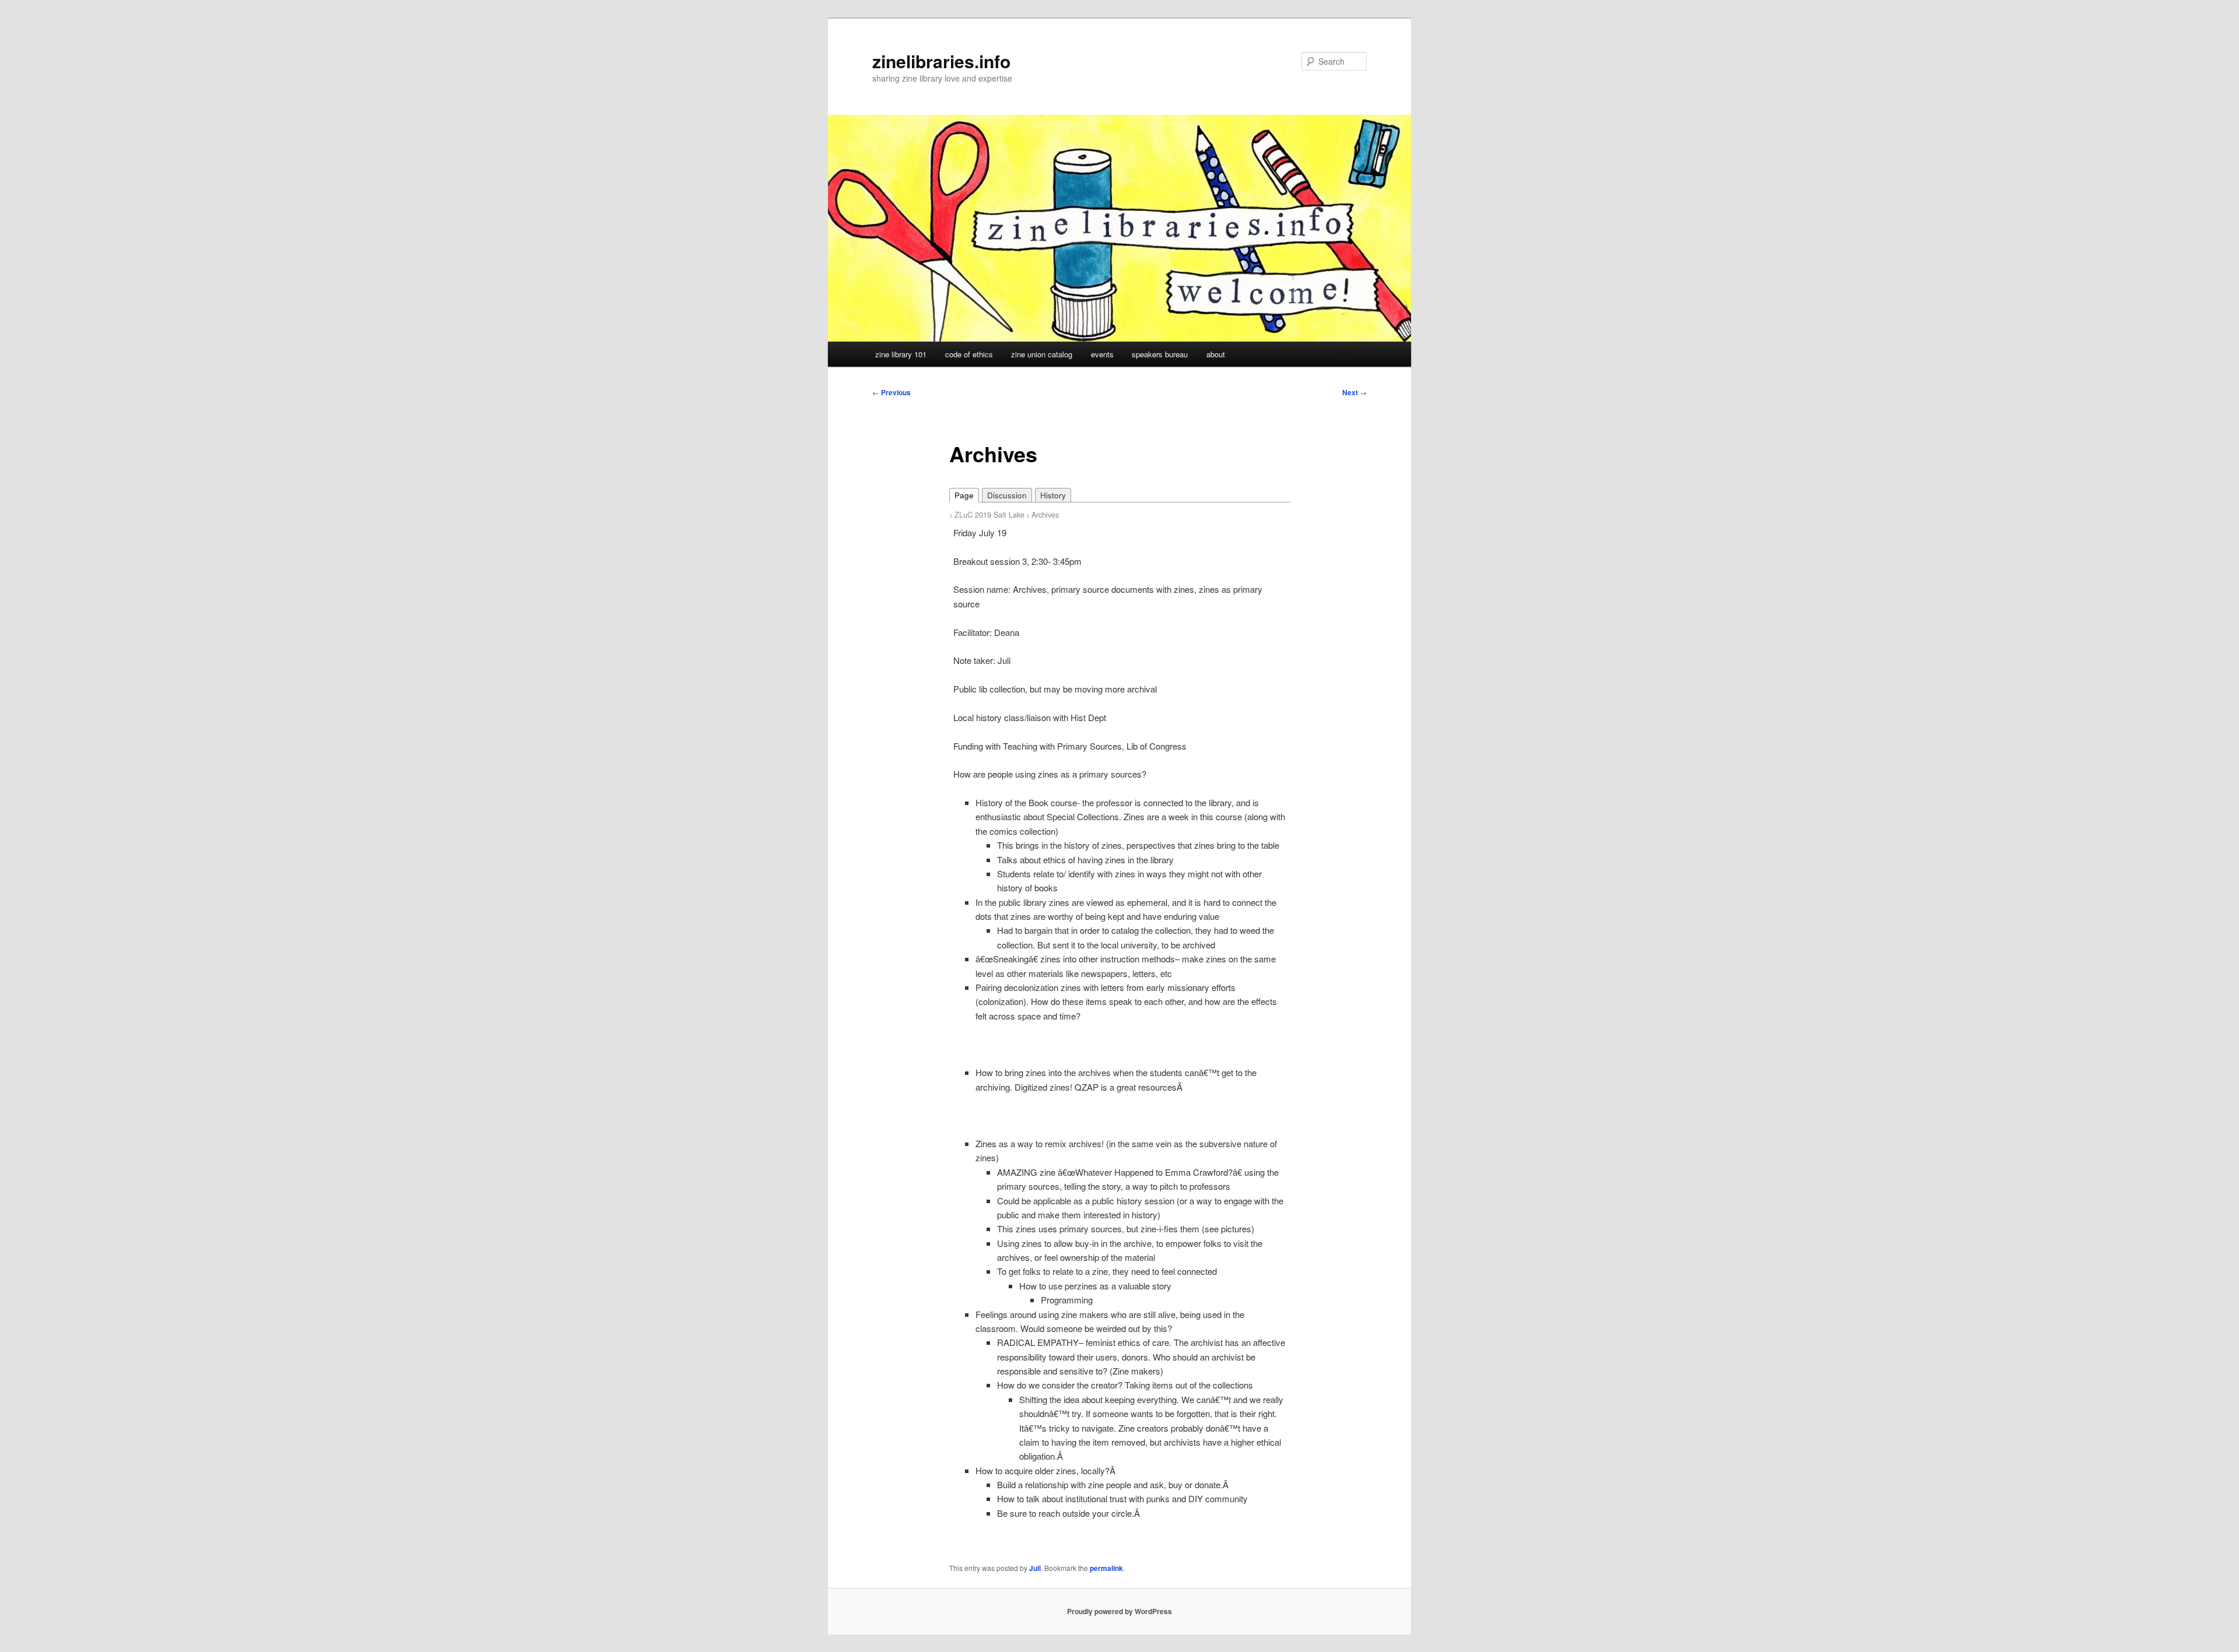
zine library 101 (901, 354)
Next (1354, 392)
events (1102, 354)
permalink (1106, 1568)
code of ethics (969, 354)
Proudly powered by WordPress (1119, 1611)
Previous (892, 392)
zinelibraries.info (941, 61)
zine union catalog (1042, 354)
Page (964, 495)
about (1216, 354)
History (1053, 495)
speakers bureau (1160, 354)
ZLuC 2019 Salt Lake (989, 515)
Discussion (1007, 495)
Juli (1035, 1568)
